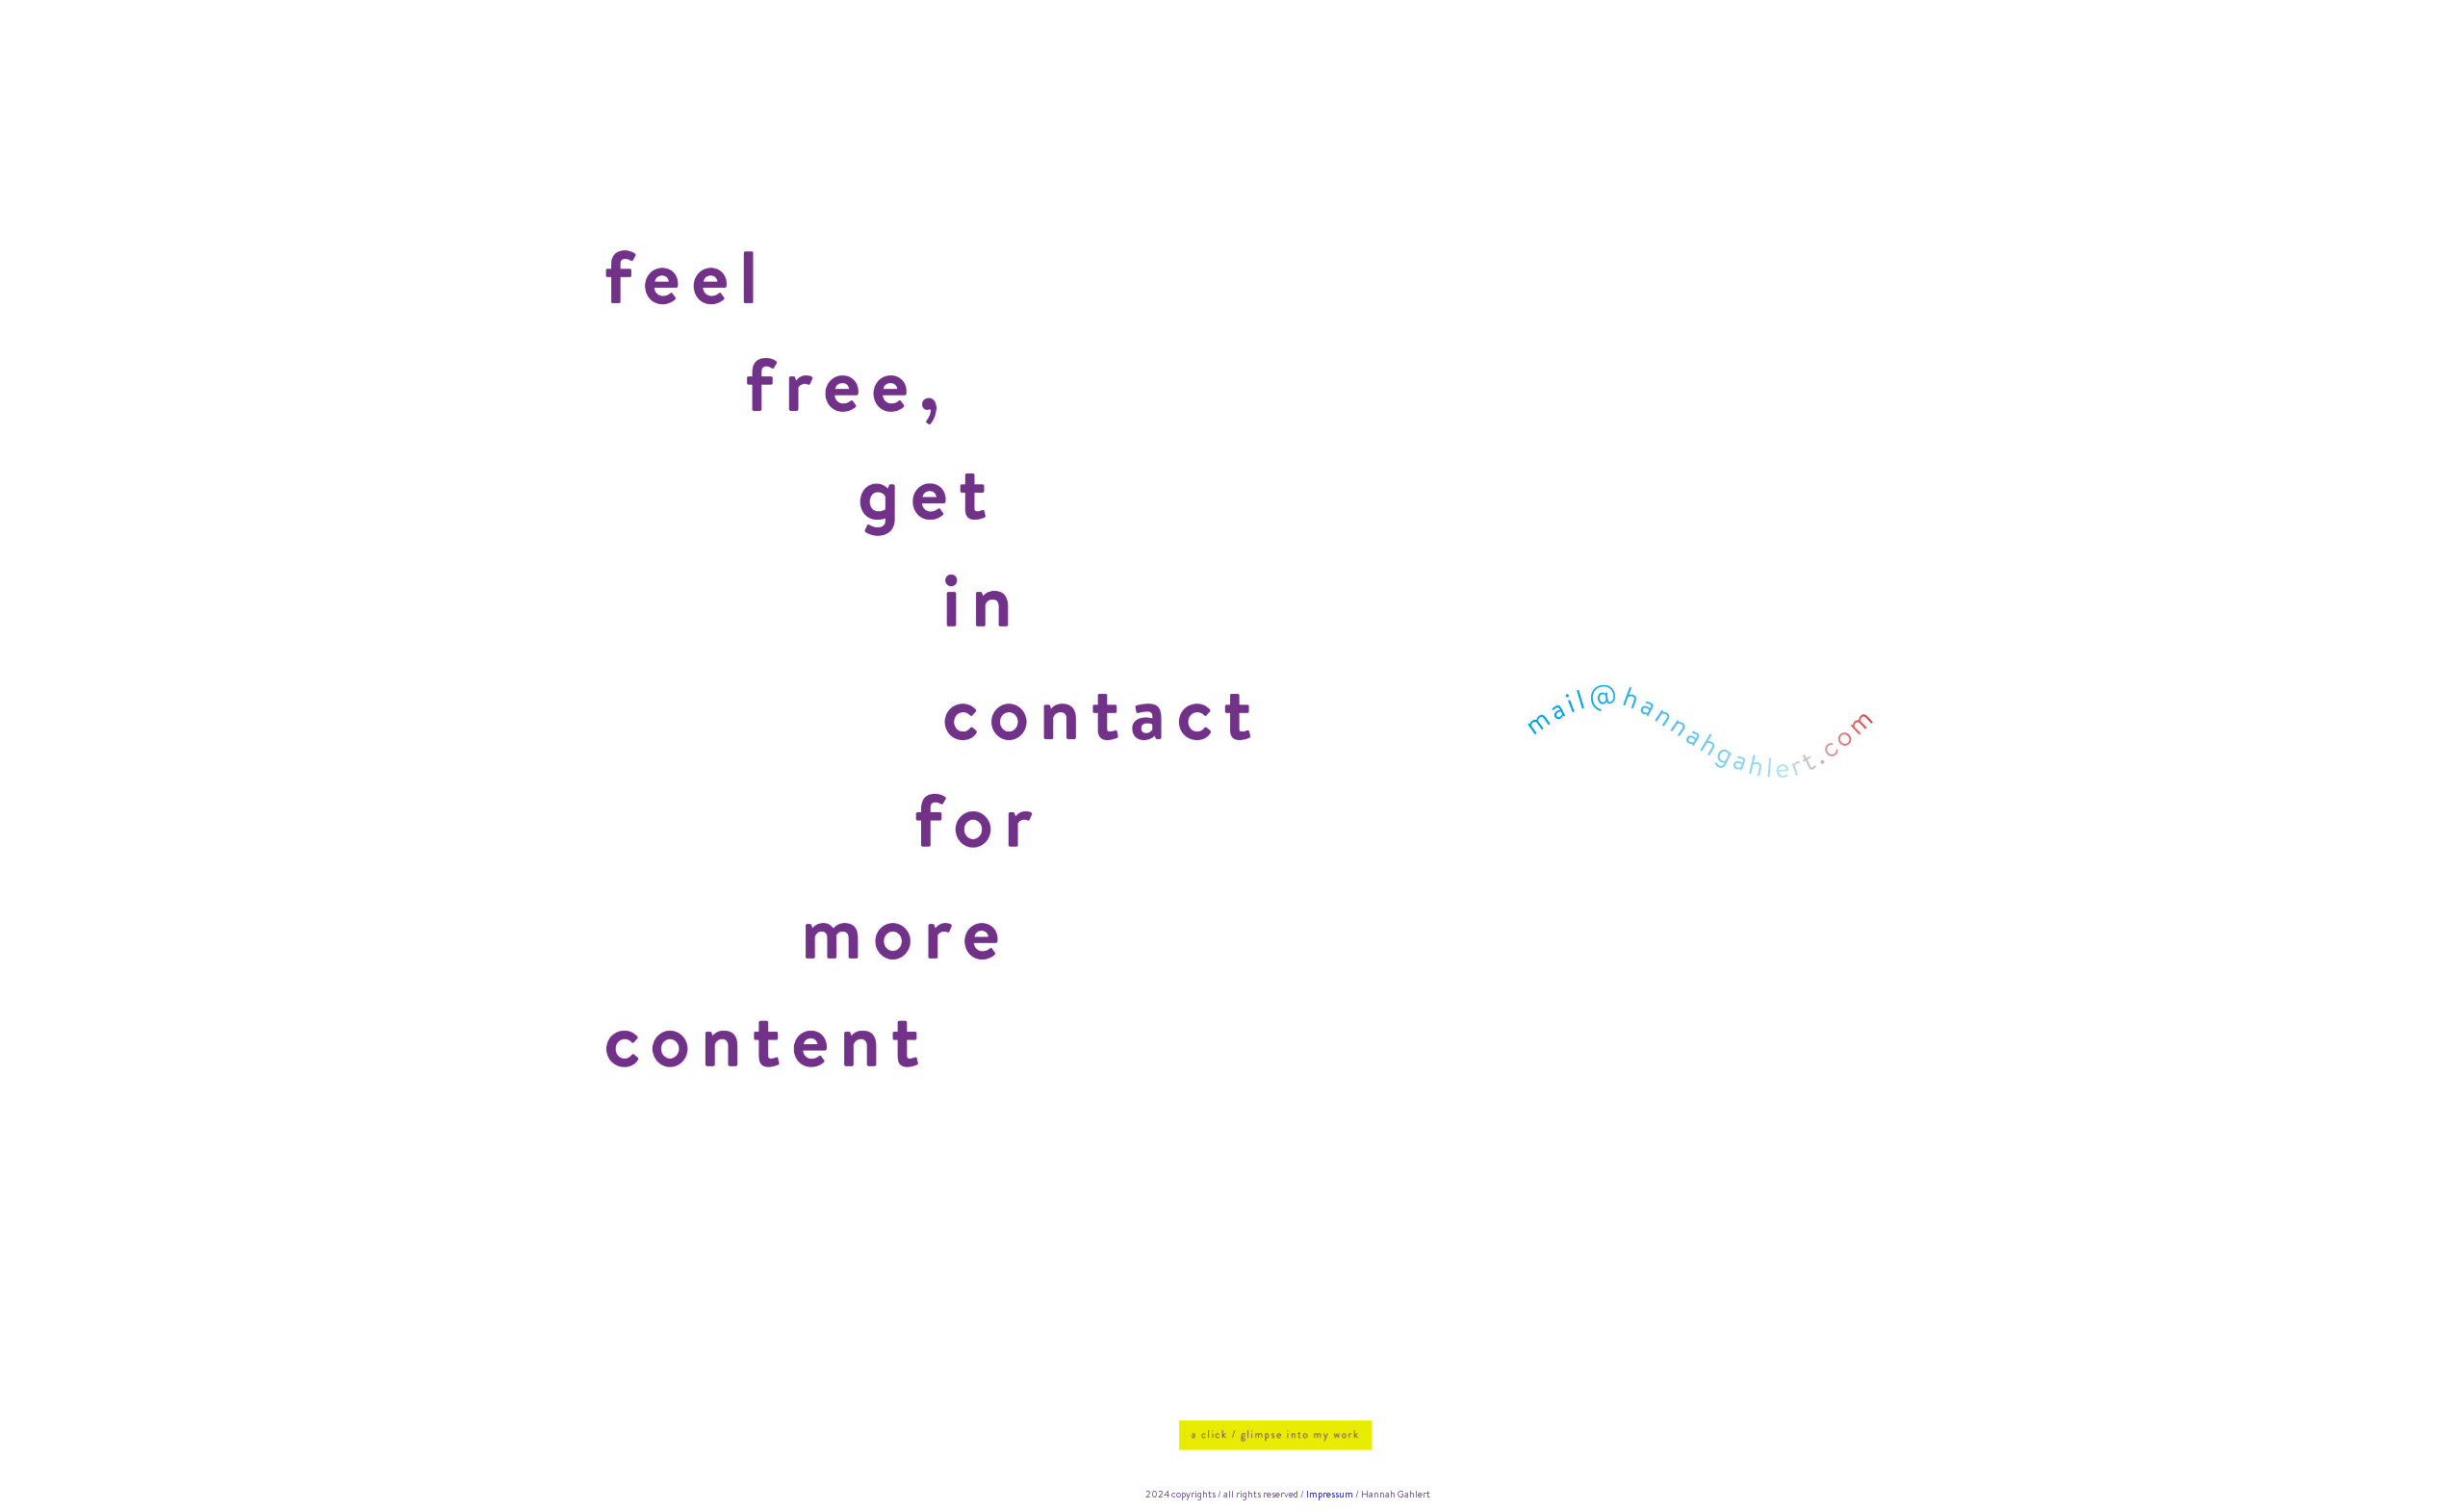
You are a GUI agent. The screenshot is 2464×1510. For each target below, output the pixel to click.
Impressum (1330, 1494)
